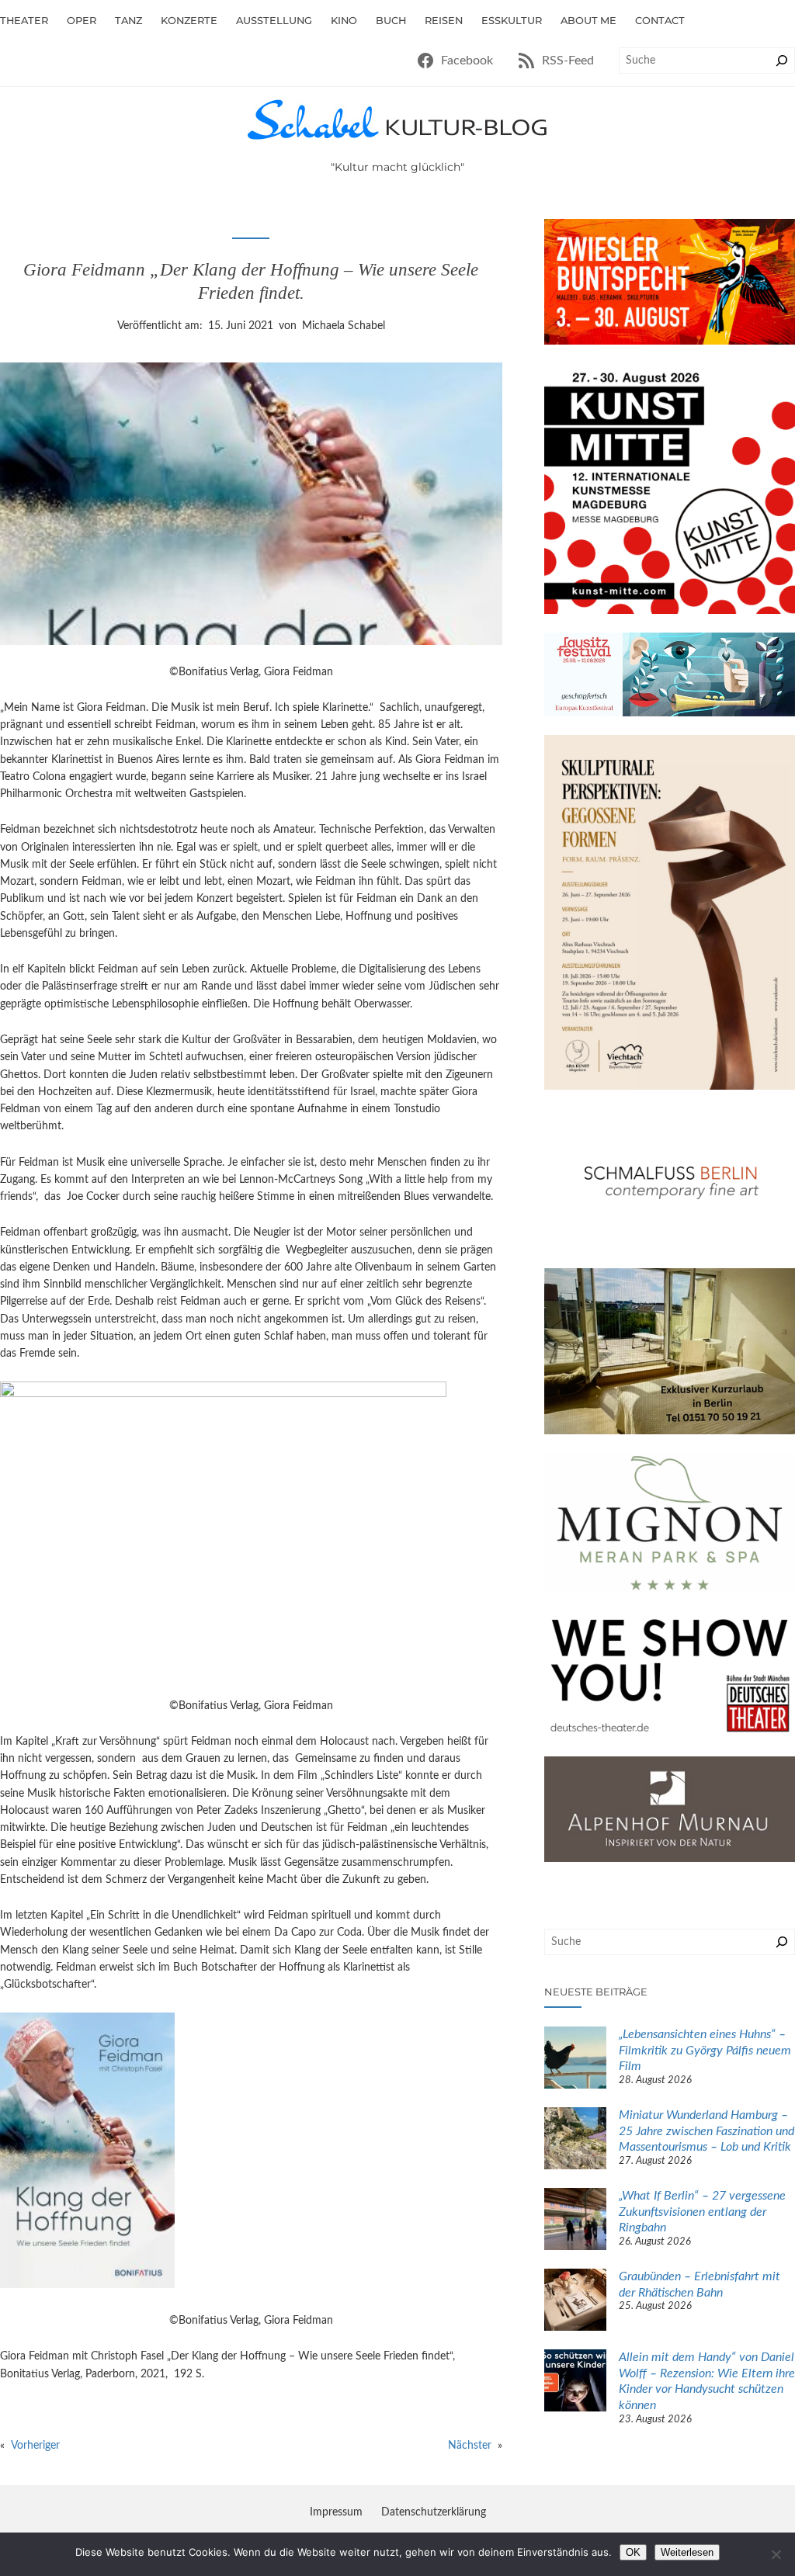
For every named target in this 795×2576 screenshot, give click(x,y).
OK (633, 2552)
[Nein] (776, 2554)
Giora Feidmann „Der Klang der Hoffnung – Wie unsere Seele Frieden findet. (251, 281)
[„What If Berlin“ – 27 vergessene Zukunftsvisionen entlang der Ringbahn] (575, 2221)
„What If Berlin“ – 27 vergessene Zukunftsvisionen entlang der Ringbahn (702, 2212)
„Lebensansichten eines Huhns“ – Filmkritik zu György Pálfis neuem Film (705, 2050)
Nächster (470, 2446)
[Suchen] (782, 61)
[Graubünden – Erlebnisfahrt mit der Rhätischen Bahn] (575, 2302)
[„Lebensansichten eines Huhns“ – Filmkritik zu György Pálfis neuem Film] (575, 2060)
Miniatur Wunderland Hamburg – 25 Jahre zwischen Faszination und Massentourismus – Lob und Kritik (706, 2131)
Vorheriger (35, 2446)
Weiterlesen (687, 2552)
